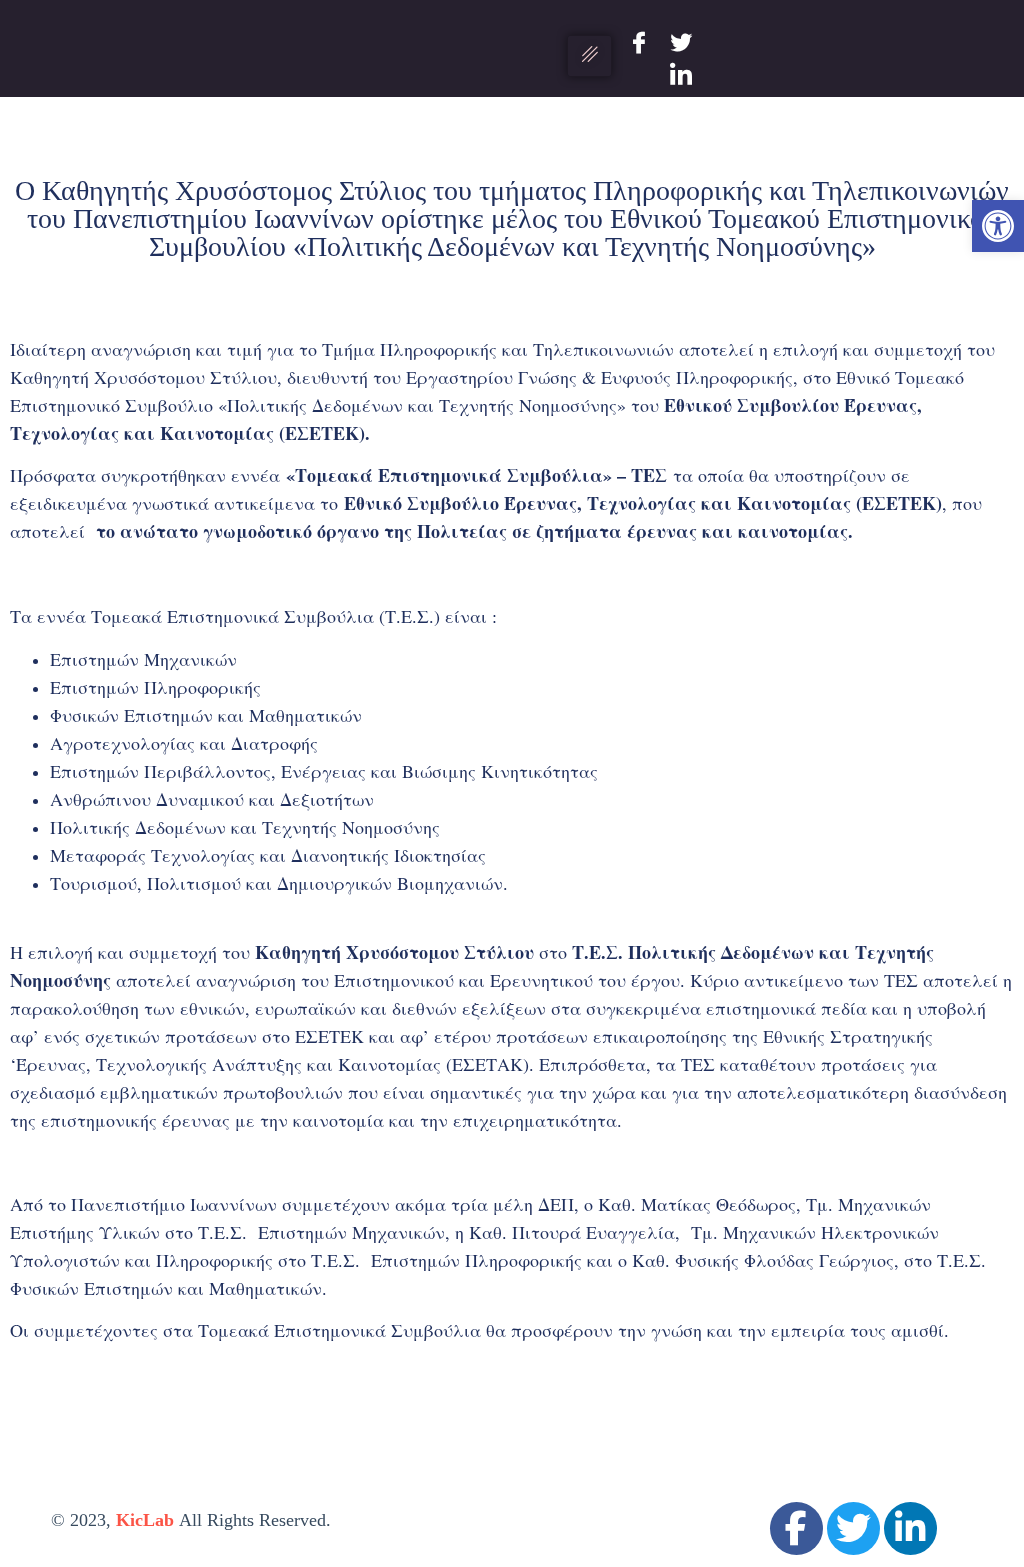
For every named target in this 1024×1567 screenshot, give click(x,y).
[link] (998, 226)
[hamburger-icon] (589, 56)
